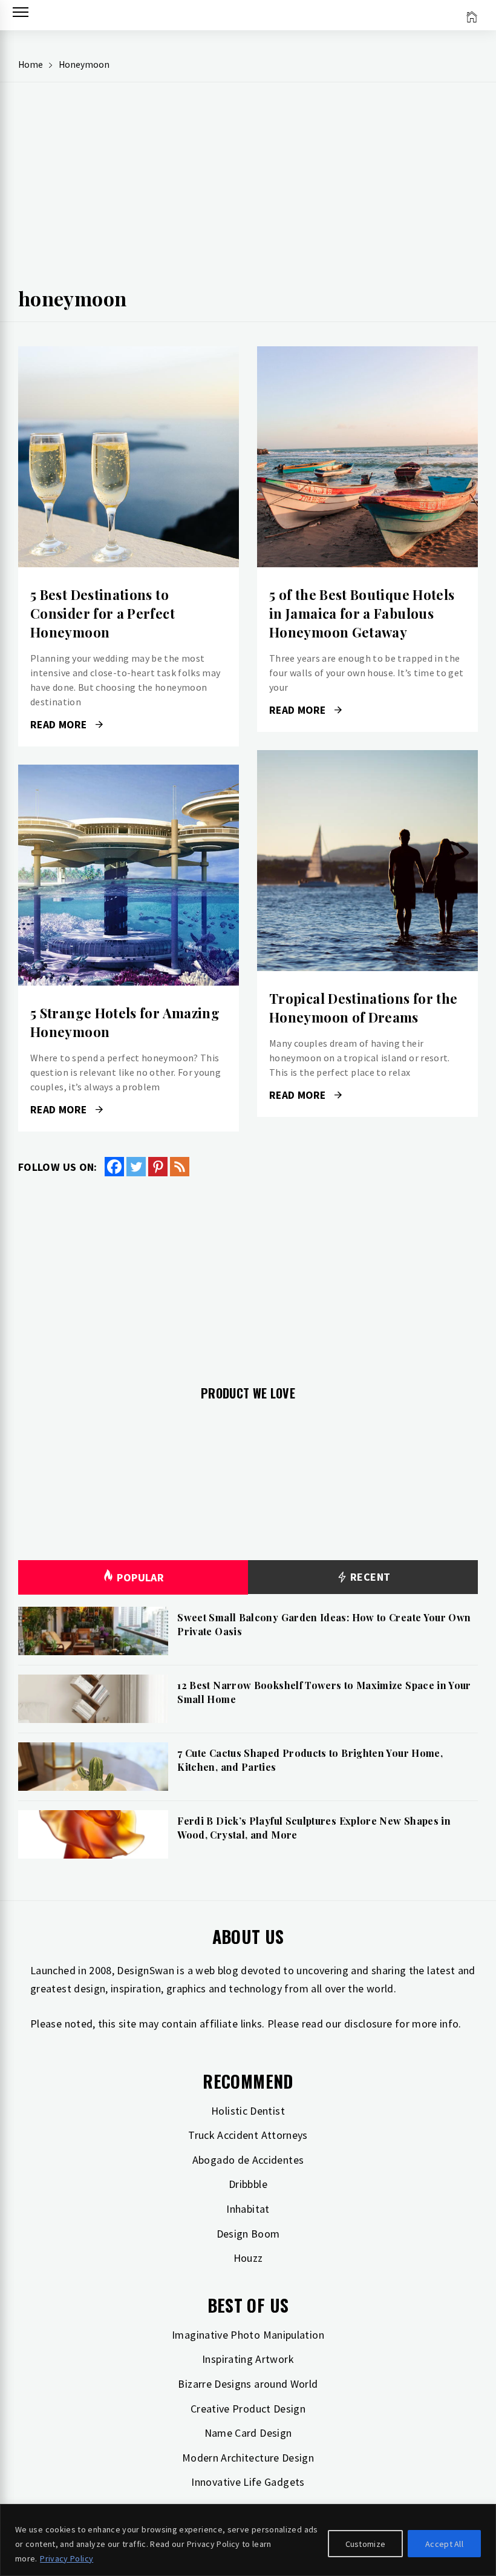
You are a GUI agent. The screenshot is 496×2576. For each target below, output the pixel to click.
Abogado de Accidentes (248, 2160)
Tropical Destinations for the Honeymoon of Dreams (363, 1008)
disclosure (368, 2024)
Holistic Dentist (248, 2111)
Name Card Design (248, 2433)
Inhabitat (248, 2209)
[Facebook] (114, 1167)
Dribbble (248, 2184)
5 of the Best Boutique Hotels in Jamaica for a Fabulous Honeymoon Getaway (362, 613)
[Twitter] (136, 1167)
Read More (129, 457)
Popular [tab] (140, 1577)
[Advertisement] (248, 188)
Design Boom (248, 2234)
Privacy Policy (67, 2558)
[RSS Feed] (180, 1167)
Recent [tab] (369, 1577)
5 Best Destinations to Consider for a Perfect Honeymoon (103, 613)
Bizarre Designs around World (248, 2384)
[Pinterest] (158, 1167)
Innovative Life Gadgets (248, 2482)
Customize (366, 2544)
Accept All (444, 2544)
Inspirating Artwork (248, 2359)
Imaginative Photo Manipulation (248, 2335)
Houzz (248, 2258)
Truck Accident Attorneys (248, 2135)
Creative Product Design (248, 2409)
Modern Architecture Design (248, 2458)
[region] (248, 2540)
